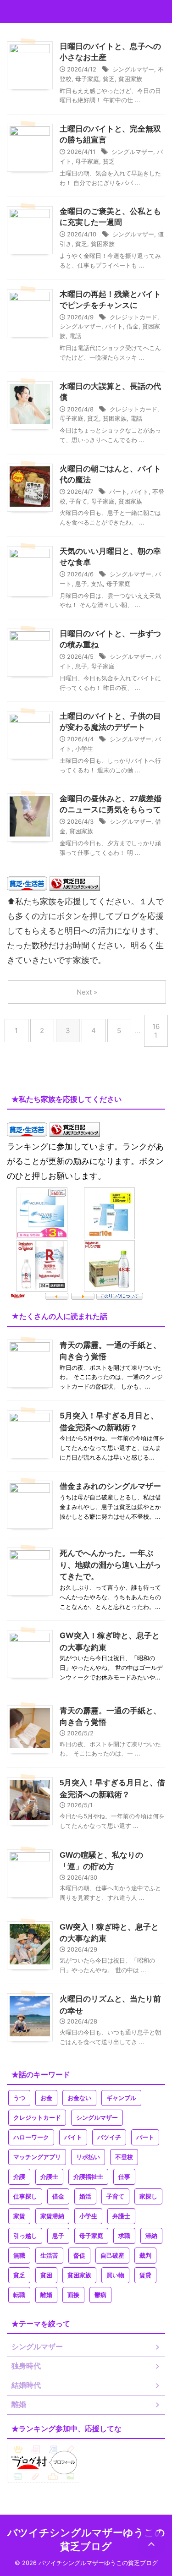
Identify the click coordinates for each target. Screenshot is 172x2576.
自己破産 (112, 2256)
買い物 (115, 2275)
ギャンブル (121, 2098)
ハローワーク (31, 2137)
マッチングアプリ (37, 2157)
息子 (81, 584)
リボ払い (88, 2157)
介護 (19, 2177)
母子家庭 (87, 79)
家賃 (19, 2216)
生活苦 (49, 2256)
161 (156, 1031)
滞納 (151, 2236)
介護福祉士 (88, 2177)
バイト (114, 326)
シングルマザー (133, 69)
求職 (124, 2236)
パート (118, 492)
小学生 (84, 749)
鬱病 (100, 2295)
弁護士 (121, 2216)
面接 (73, 2295)
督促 (79, 2256)
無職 (19, 2256)
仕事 (124, 2177)
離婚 (46, 2295)
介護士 (49, 2177)
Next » (87, 992)
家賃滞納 (52, 2216)
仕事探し (25, 2196)
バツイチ (109, 2137)
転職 (19, 2295)
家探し (148, 2196)
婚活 (85, 2196)
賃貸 (145, 2275)
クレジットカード (133, 317)
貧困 (46, 2275)
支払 (97, 584)
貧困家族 (130, 79)
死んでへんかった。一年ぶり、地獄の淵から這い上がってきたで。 (110, 1565)
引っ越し (25, 2236)
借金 (133, 326)
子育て (78, 501)
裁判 (145, 2256)
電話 (75, 336)
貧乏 (109, 79)
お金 (46, 2098)
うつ (19, 2098)
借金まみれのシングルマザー (110, 1486)
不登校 (124, 2157)
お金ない (79, 2098)
